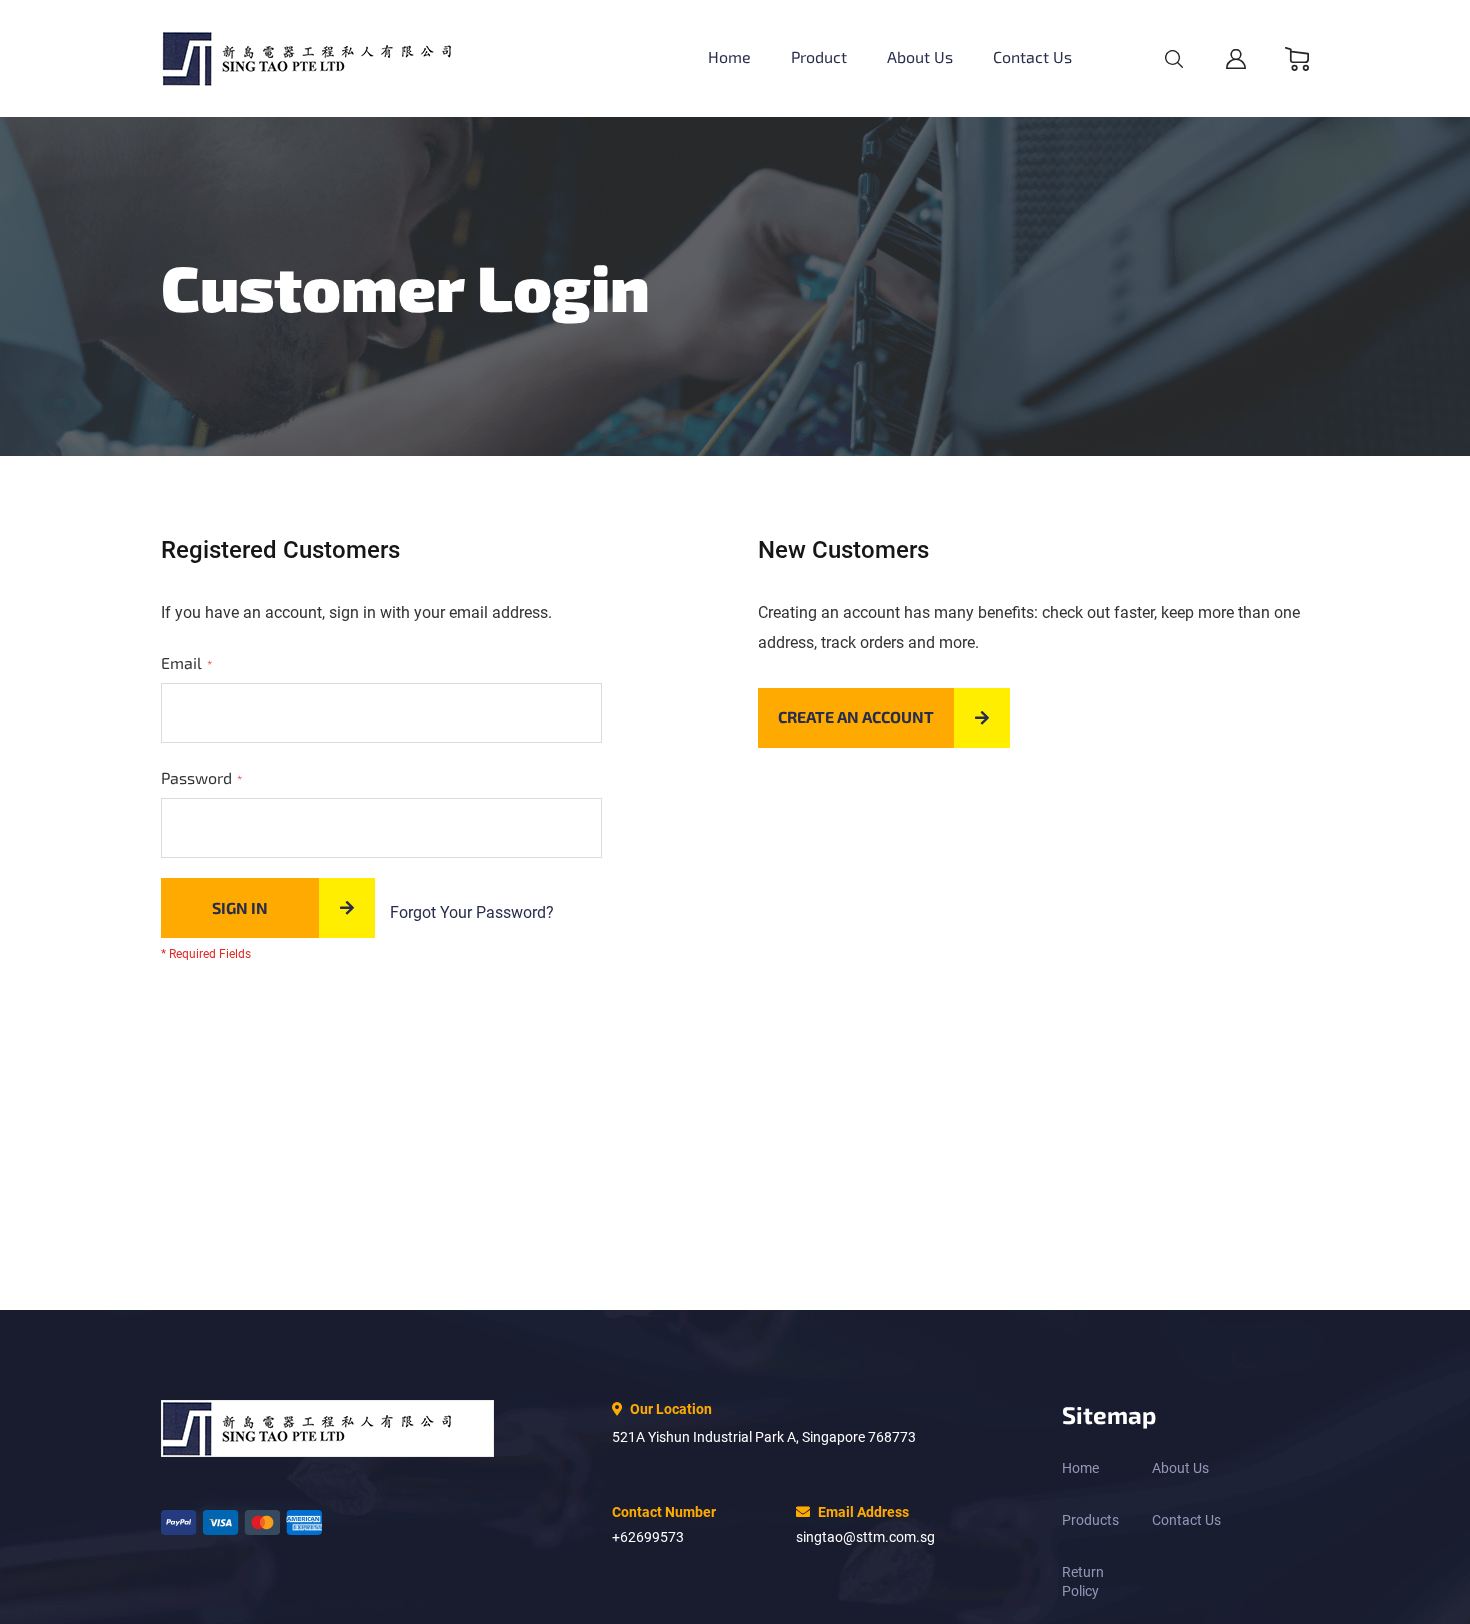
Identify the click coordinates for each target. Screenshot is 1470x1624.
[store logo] (327, 58)
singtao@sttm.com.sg (865, 1537)
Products (1090, 1520)
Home (1080, 1468)
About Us (1180, 1468)
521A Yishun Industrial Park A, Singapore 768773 (764, 1437)
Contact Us (1186, 1520)
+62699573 (648, 1537)
